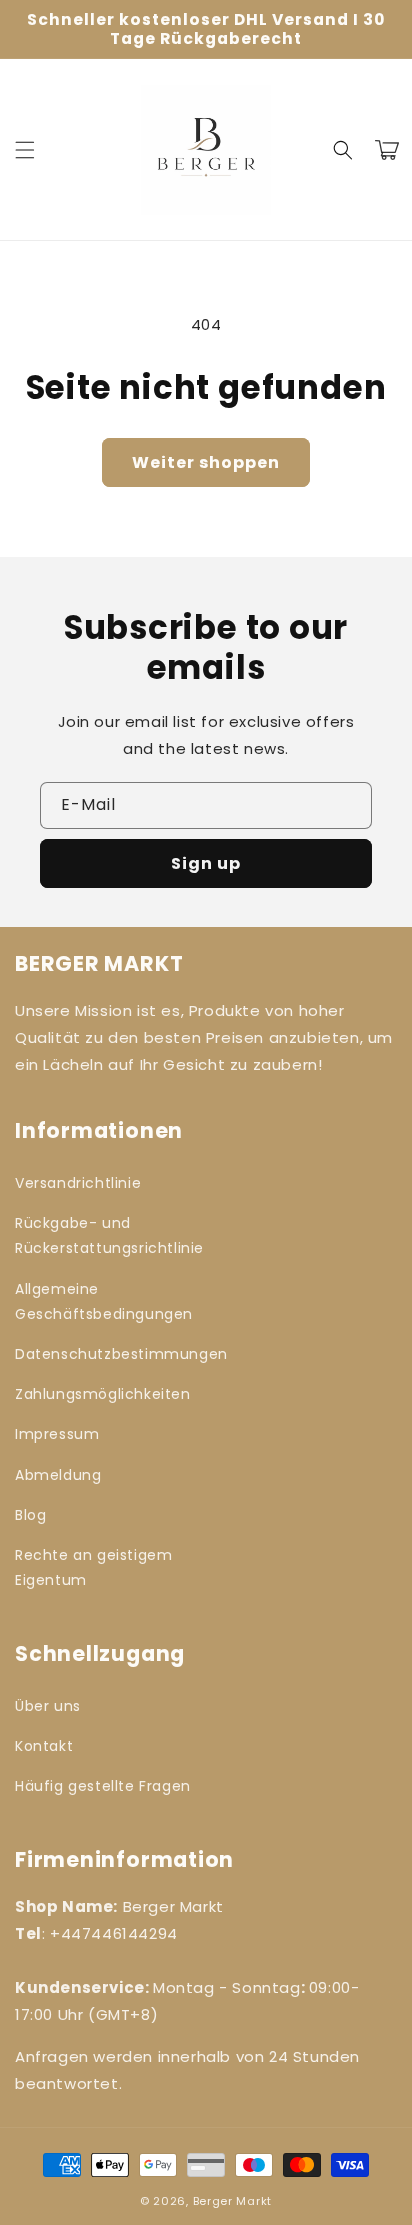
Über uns (48, 1706)
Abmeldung (58, 1475)
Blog (30, 1515)
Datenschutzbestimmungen (105, 1354)
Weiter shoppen (206, 462)
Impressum (57, 1434)
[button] (25, 150)
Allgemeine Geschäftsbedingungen (104, 1301)
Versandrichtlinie (78, 1183)
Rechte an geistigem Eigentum (93, 1567)
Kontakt (44, 1746)
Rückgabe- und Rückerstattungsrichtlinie (105, 1235)
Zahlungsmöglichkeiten (103, 1394)
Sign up (206, 863)
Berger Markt (232, 2201)
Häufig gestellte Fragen (103, 1786)
